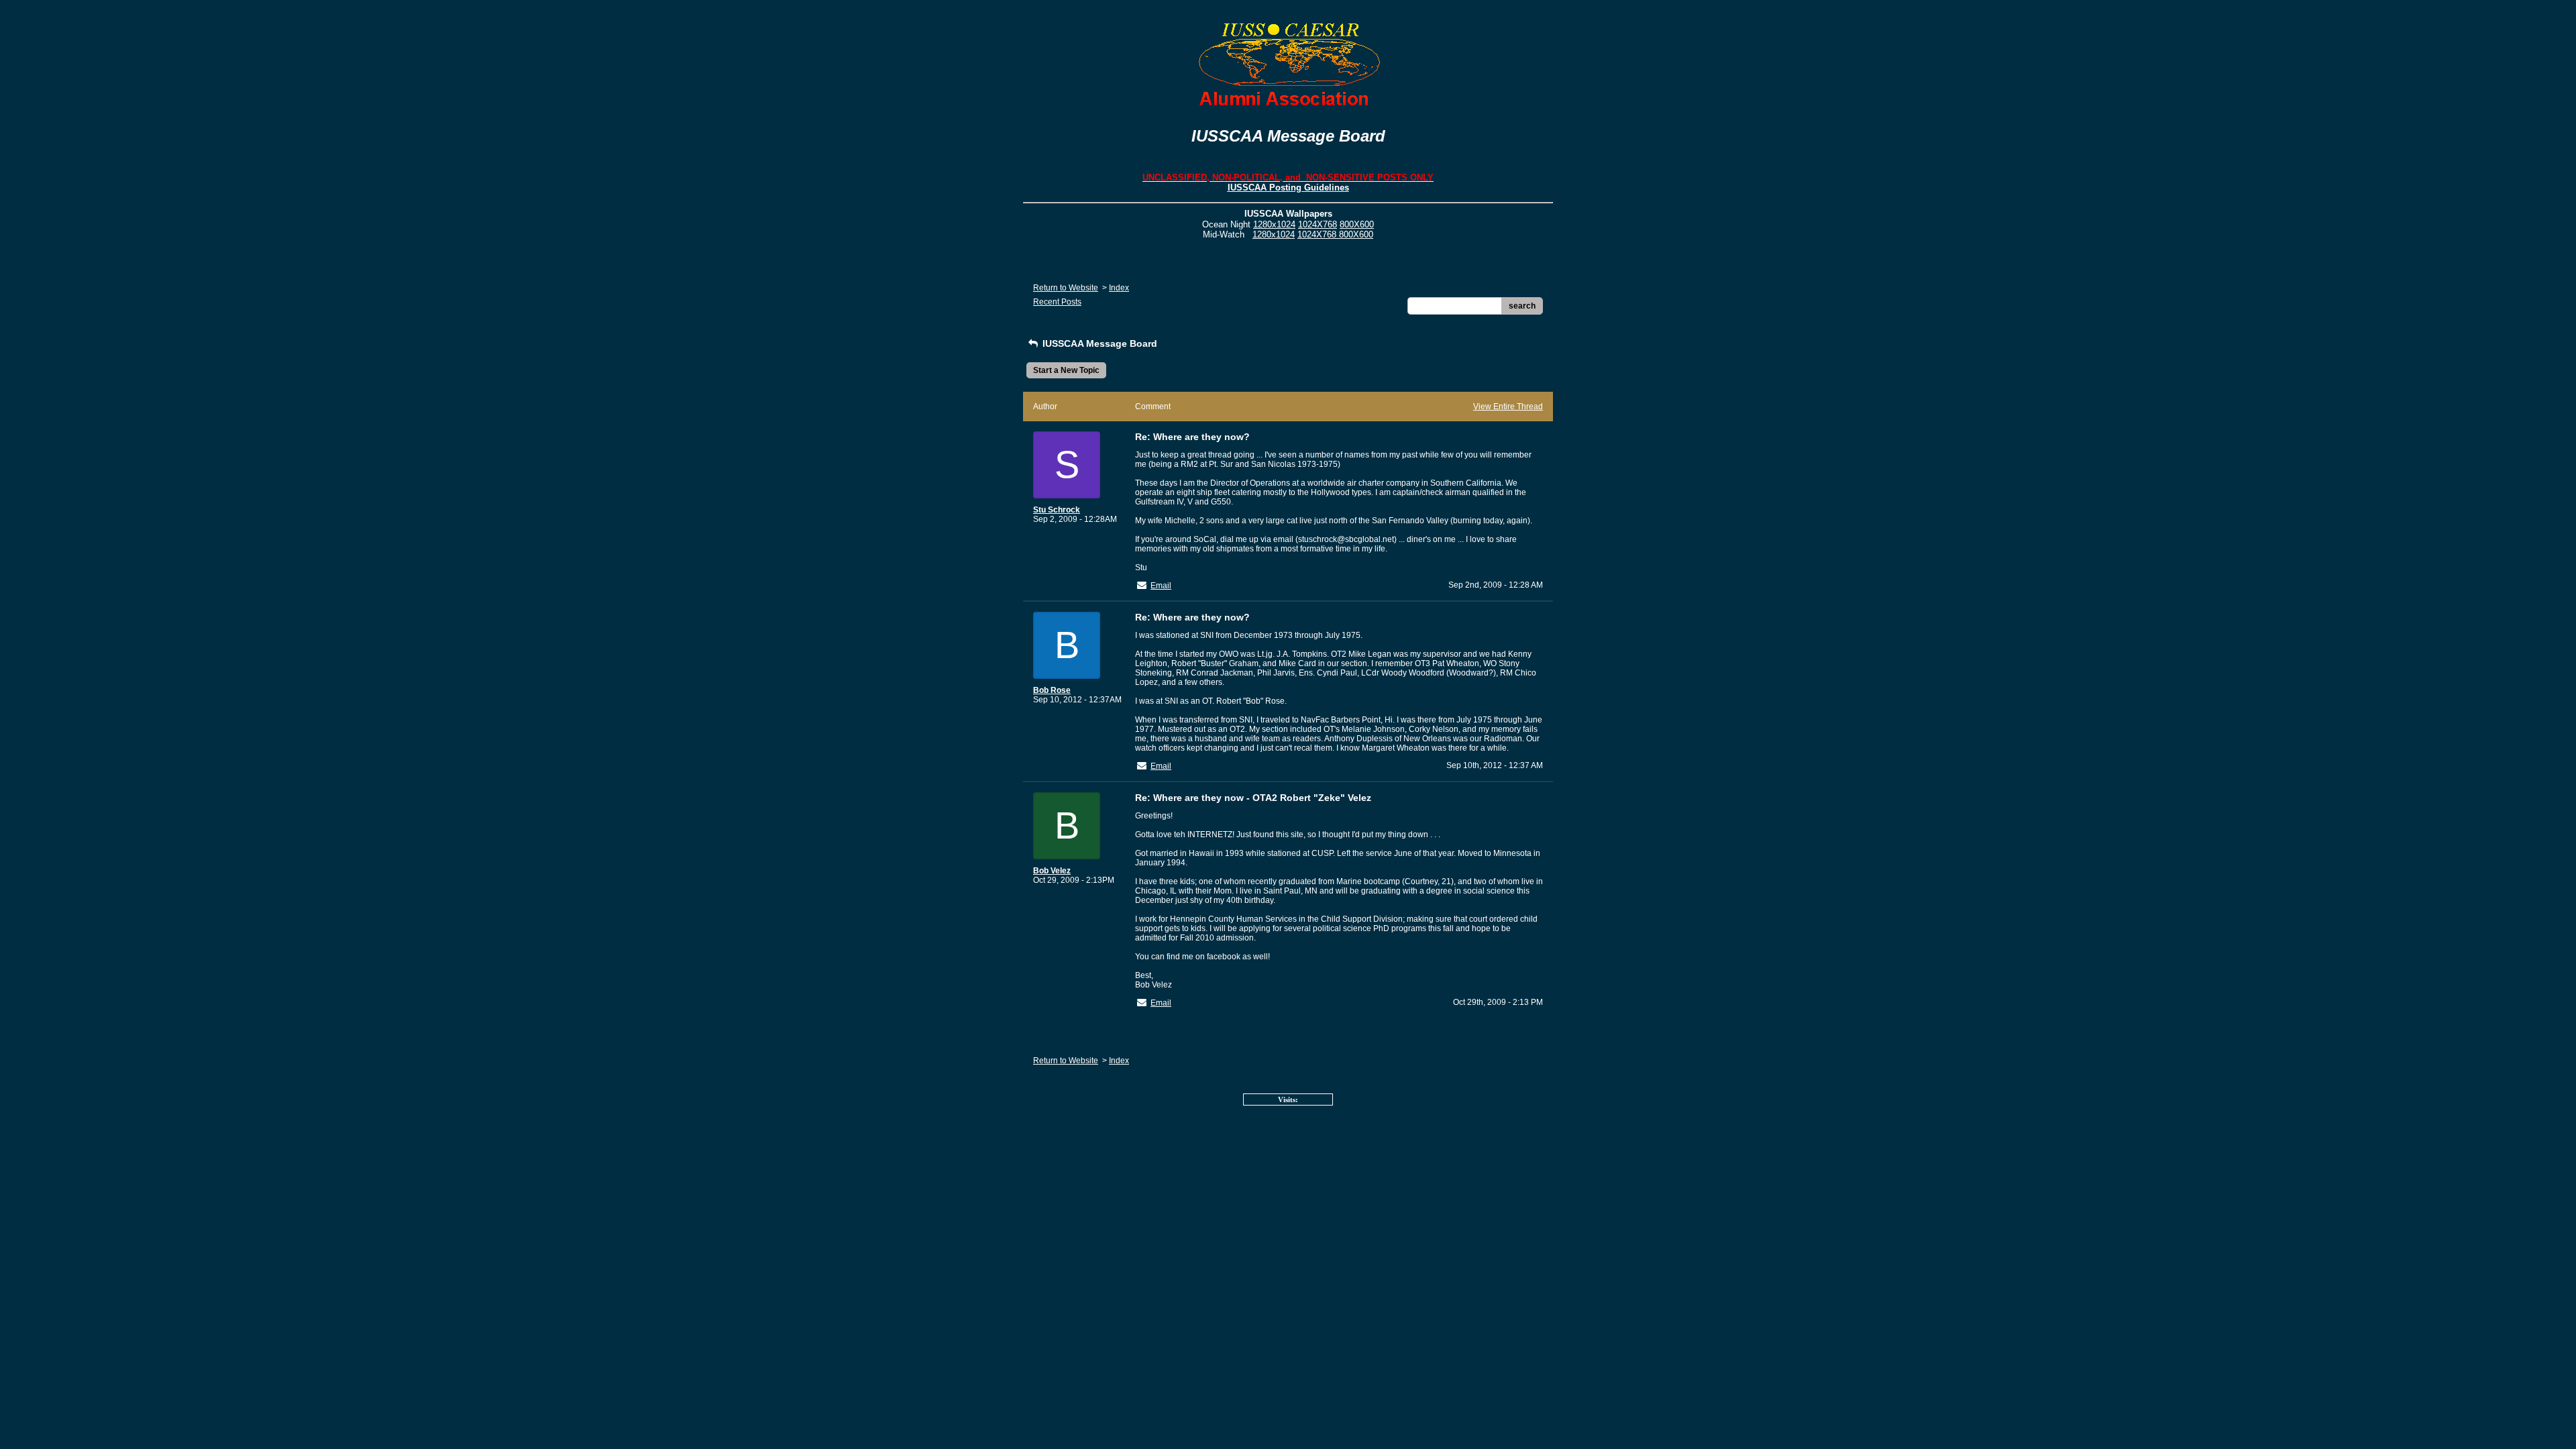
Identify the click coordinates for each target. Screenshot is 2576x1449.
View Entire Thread (1508, 407)
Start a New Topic (1066, 370)
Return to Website (1066, 288)
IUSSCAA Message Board (1098, 343)
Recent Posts (1057, 302)
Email (1161, 586)
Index (1119, 288)
